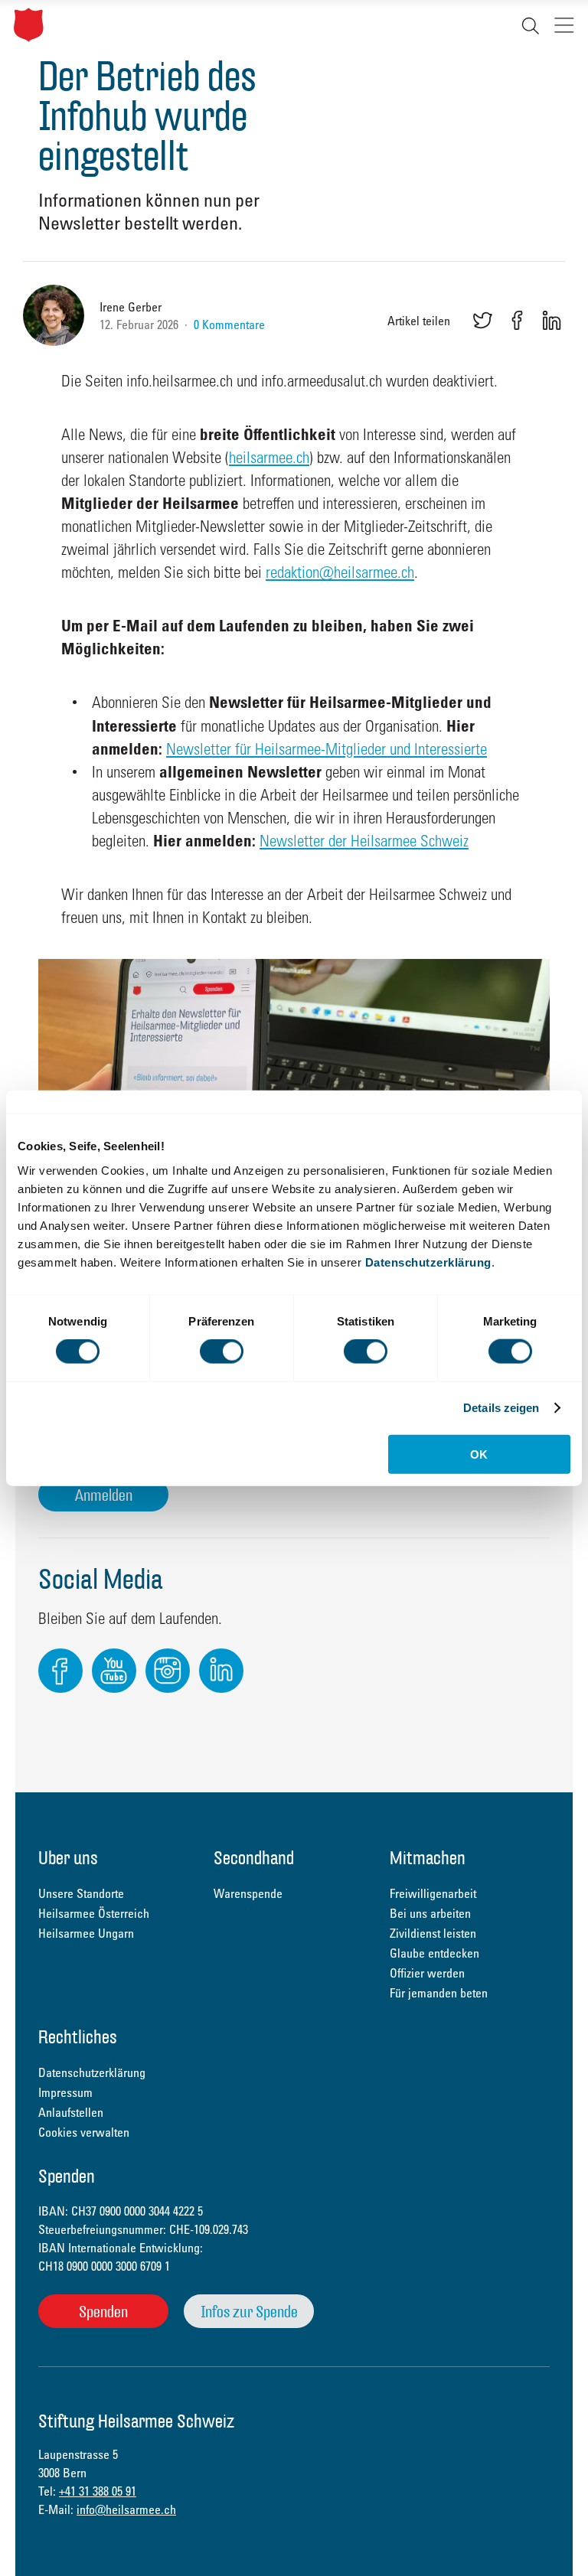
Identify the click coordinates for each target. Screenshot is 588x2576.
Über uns (68, 1859)
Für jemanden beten (439, 1993)
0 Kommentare (229, 324)
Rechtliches (78, 2038)
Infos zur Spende (249, 2312)
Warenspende (248, 1893)
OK (479, 1454)
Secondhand (254, 1859)
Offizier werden (427, 1973)
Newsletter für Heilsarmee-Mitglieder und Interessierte (327, 748)
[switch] (222, 1352)
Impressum (65, 2092)
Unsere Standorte (81, 1893)
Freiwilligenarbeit (433, 1893)
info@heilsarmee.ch (126, 2509)
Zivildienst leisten (433, 1933)
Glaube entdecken (434, 1953)
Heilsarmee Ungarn (86, 1933)
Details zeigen (501, 1408)
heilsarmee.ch (269, 457)
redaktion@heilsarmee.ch (340, 572)
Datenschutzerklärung (428, 1262)
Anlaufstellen (71, 2112)
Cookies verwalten (84, 2132)
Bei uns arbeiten (430, 1913)
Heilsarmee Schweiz (29, 25)
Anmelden (104, 1495)
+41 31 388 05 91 (98, 2491)
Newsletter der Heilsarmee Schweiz (364, 840)
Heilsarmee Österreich (94, 1913)
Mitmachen (428, 1859)
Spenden (103, 2312)
